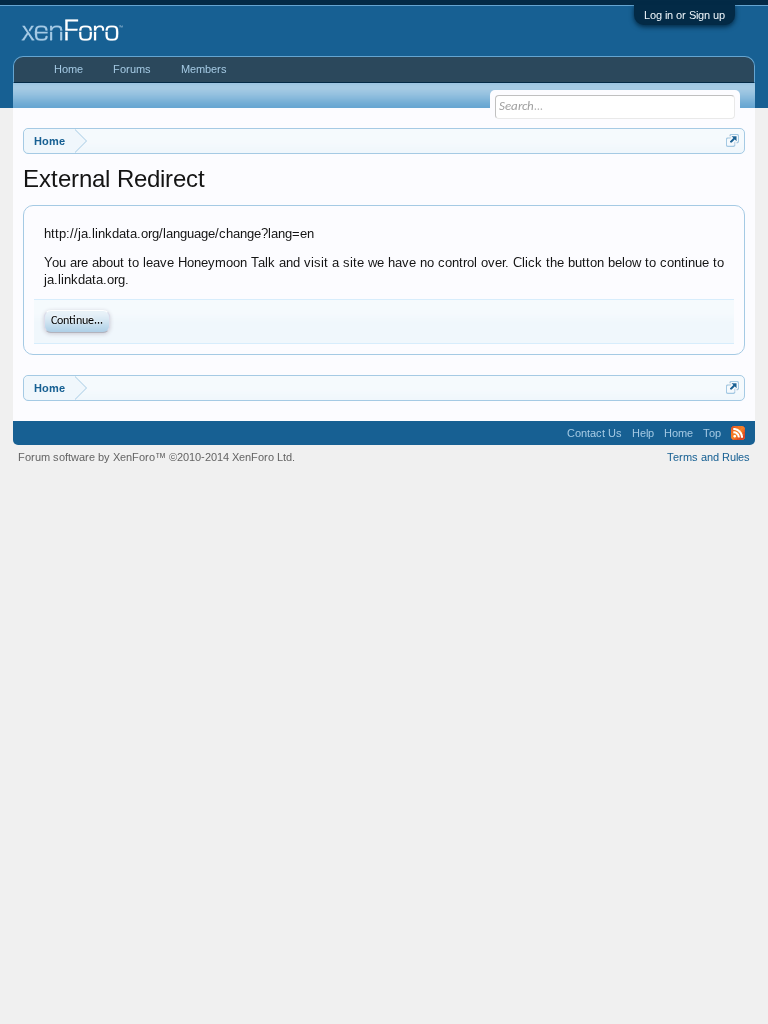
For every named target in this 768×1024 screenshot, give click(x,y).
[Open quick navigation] (732, 140)
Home (68, 69)
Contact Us (594, 433)
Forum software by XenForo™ (156, 457)
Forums (132, 69)
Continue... (77, 321)
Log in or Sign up (684, 15)
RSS (738, 433)
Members (204, 69)
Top (712, 433)
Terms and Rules (708, 457)
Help (643, 433)
